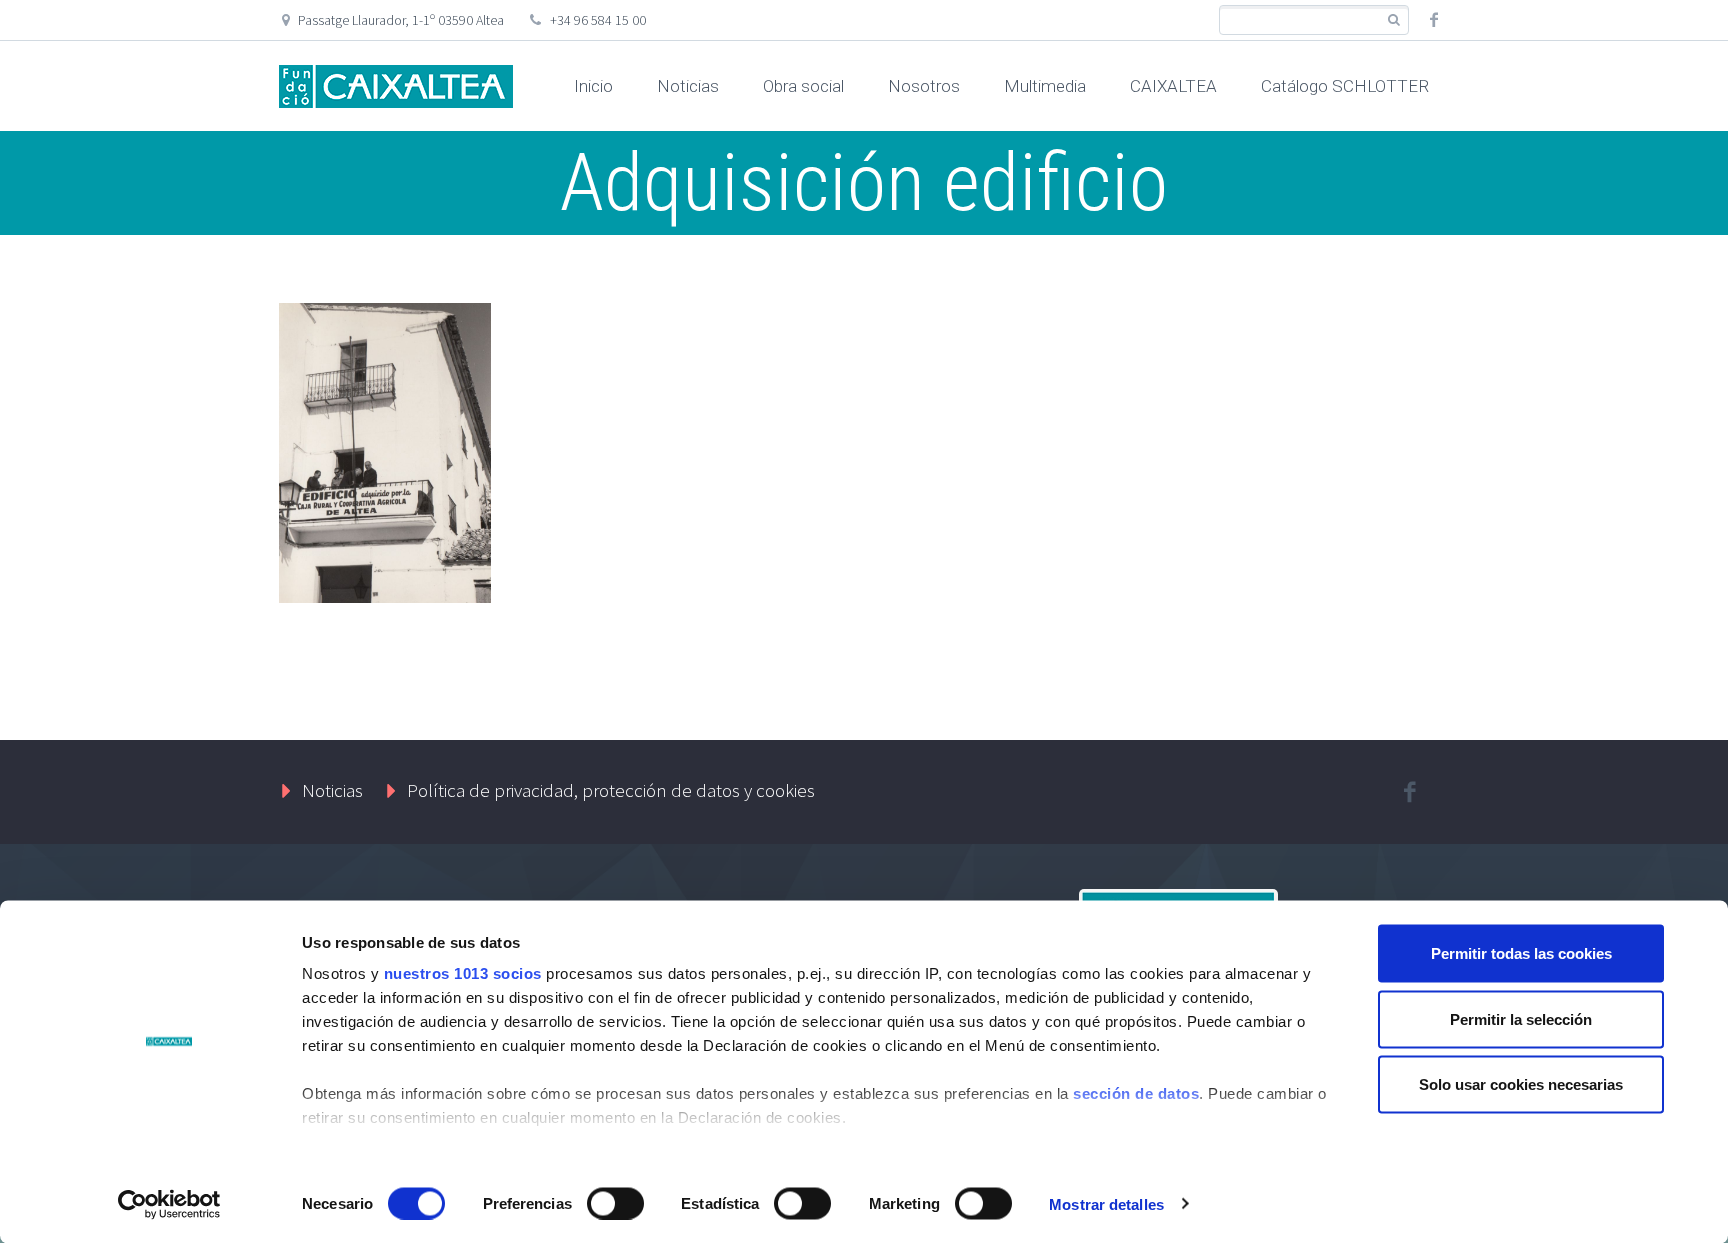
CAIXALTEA (1173, 86)
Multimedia (1045, 86)
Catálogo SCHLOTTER (1345, 86)
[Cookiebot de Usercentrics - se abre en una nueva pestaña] (169, 1204)
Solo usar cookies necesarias (1521, 1084)
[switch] (615, 1203)
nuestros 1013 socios (463, 973)
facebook (1434, 20)
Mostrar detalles (1106, 1203)
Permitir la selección (1521, 1018)
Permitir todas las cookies (1521, 953)
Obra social (803, 86)
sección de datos (1136, 1093)
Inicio (593, 86)
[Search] (1393, 20)
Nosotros (924, 86)
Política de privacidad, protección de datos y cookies (611, 790)
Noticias (688, 86)
